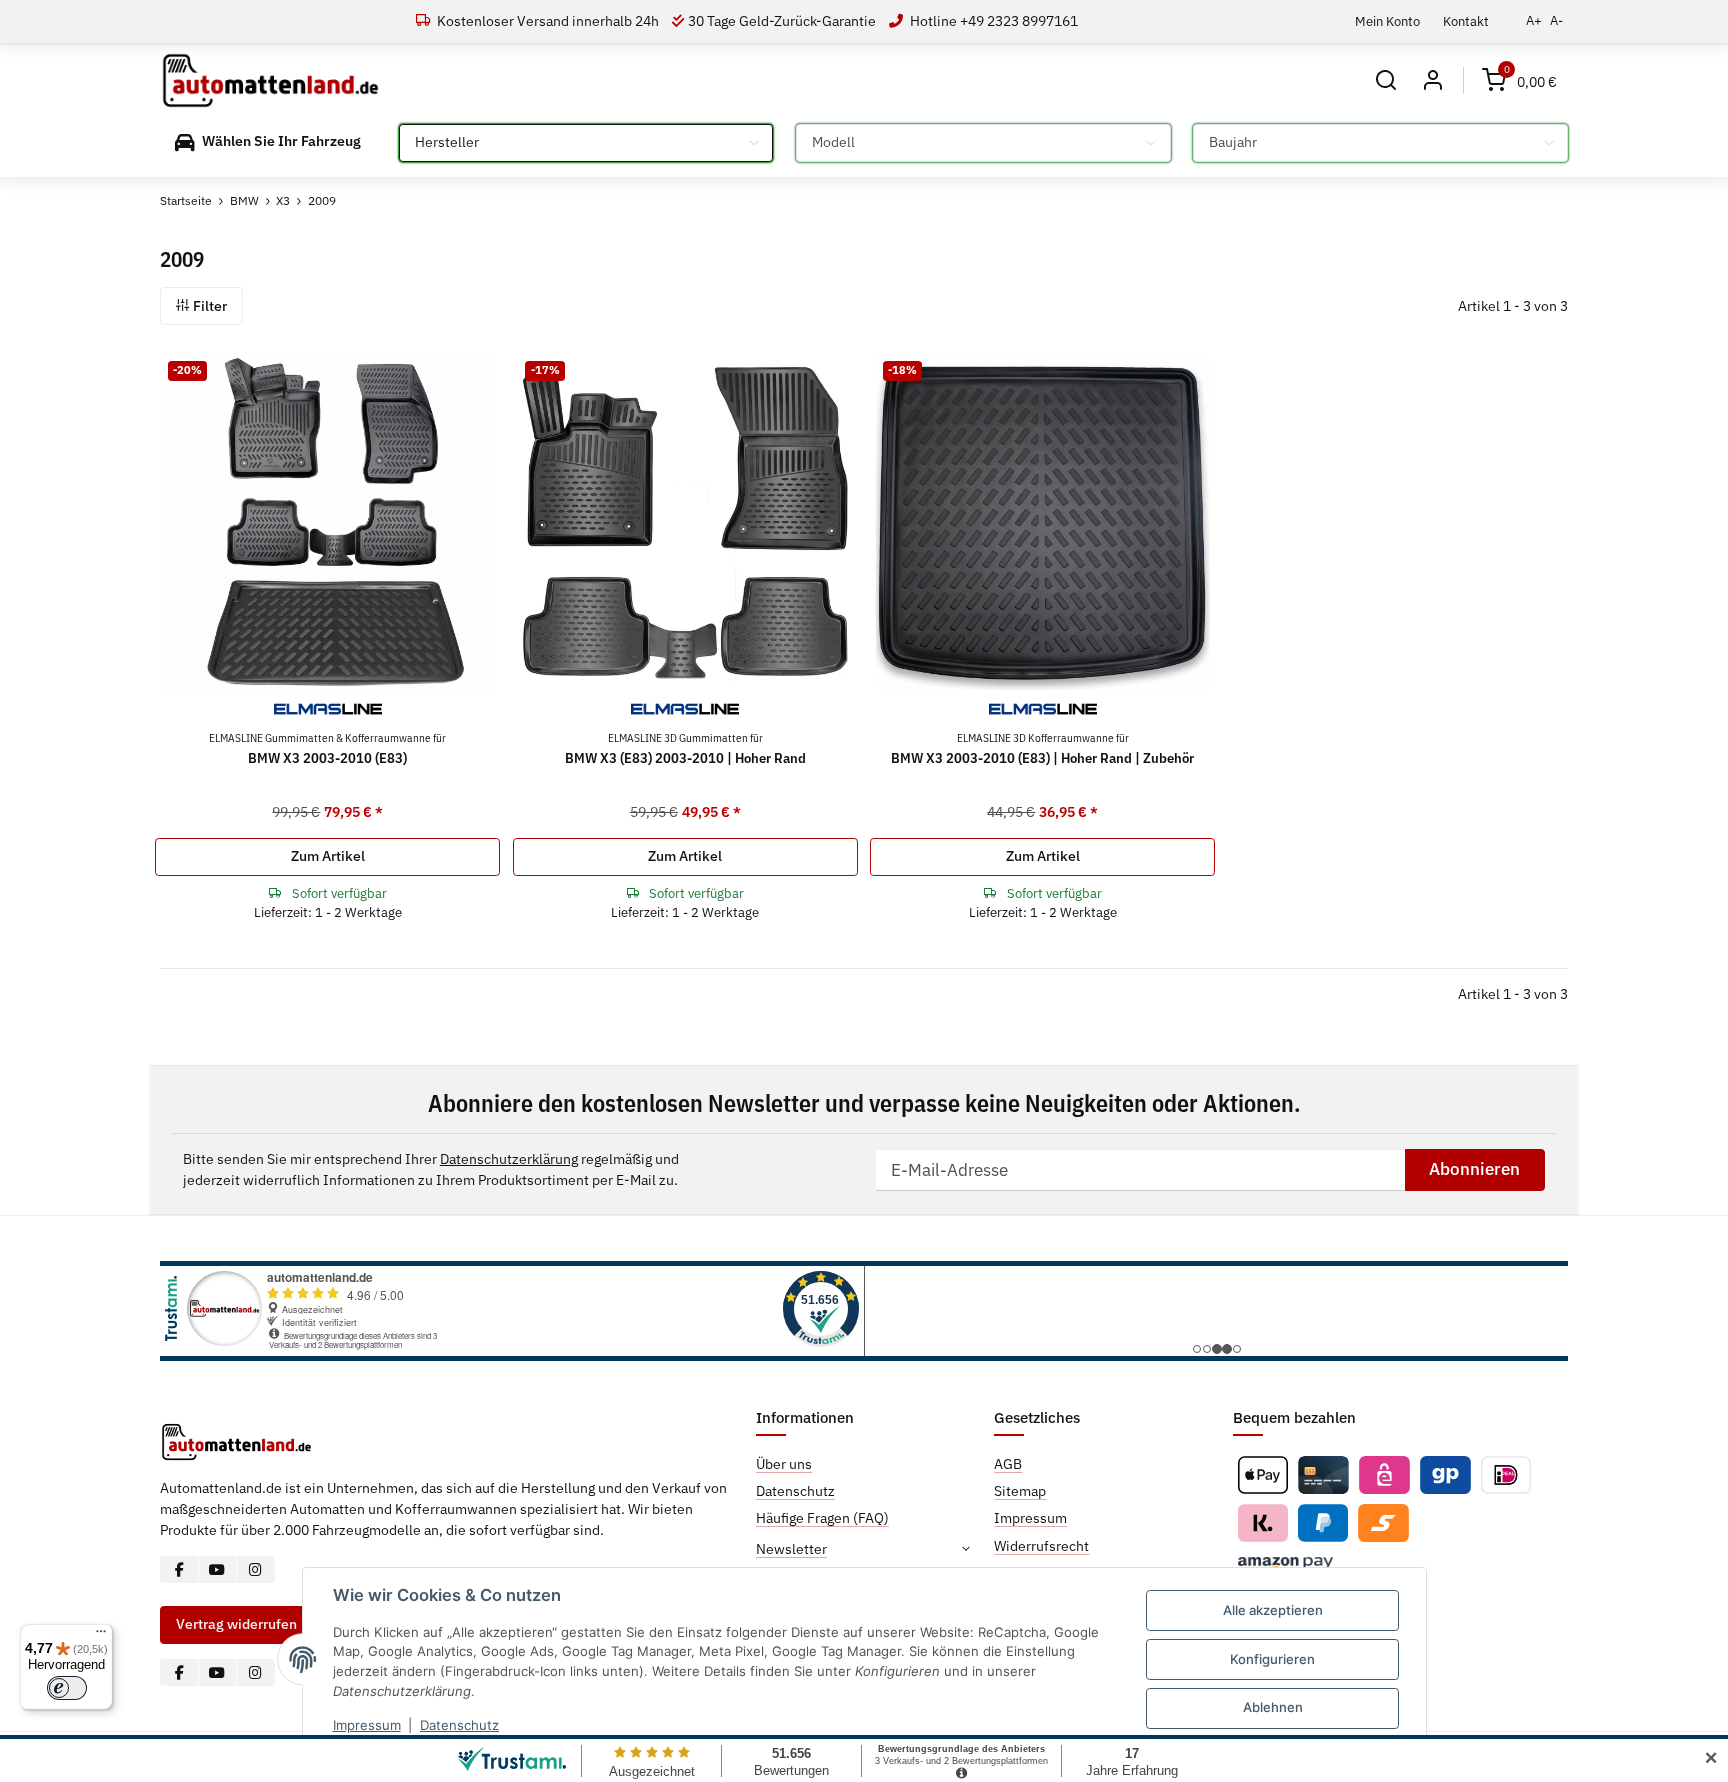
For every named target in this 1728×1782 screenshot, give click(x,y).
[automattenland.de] (270, 81)
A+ (1534, 20)
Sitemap (1020, 1491)
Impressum (367, 1725)
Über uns (784, 1464)
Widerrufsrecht (1041, 1546)
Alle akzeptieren (1273, 1610)
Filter (208, 306)
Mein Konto (1387, 21)
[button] (1386, 80)
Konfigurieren (1272, 1659)
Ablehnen (1273, 1707)
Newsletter (791, 1549)
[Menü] (101, 1636)
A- (1556, 20)
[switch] (67, 1688)
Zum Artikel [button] (328, 856)
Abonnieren (1474, 1169)
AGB (1008, 1464)
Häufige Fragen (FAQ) (822, 1518)
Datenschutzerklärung (509, 1159)
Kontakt (1466, 21)
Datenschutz (459, 1725)
